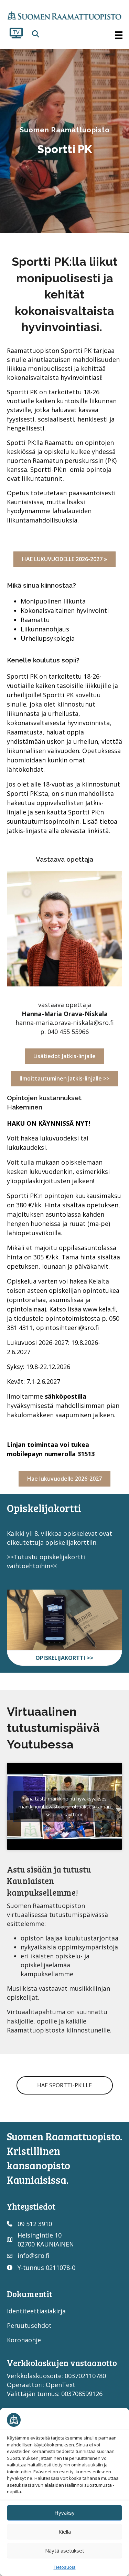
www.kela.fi (99, 1309)
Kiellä (65, 2532)
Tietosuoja (65, 2567)
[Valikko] (119, 35)
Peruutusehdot (29, 2325)
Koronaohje (24, 2340)
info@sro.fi (34, 2255)
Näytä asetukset (65, 2550)
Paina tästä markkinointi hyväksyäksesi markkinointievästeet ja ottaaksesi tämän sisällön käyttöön (65, 1807)
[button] (36, 34)
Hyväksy (64, 2513)
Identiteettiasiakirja (36, 2311)
